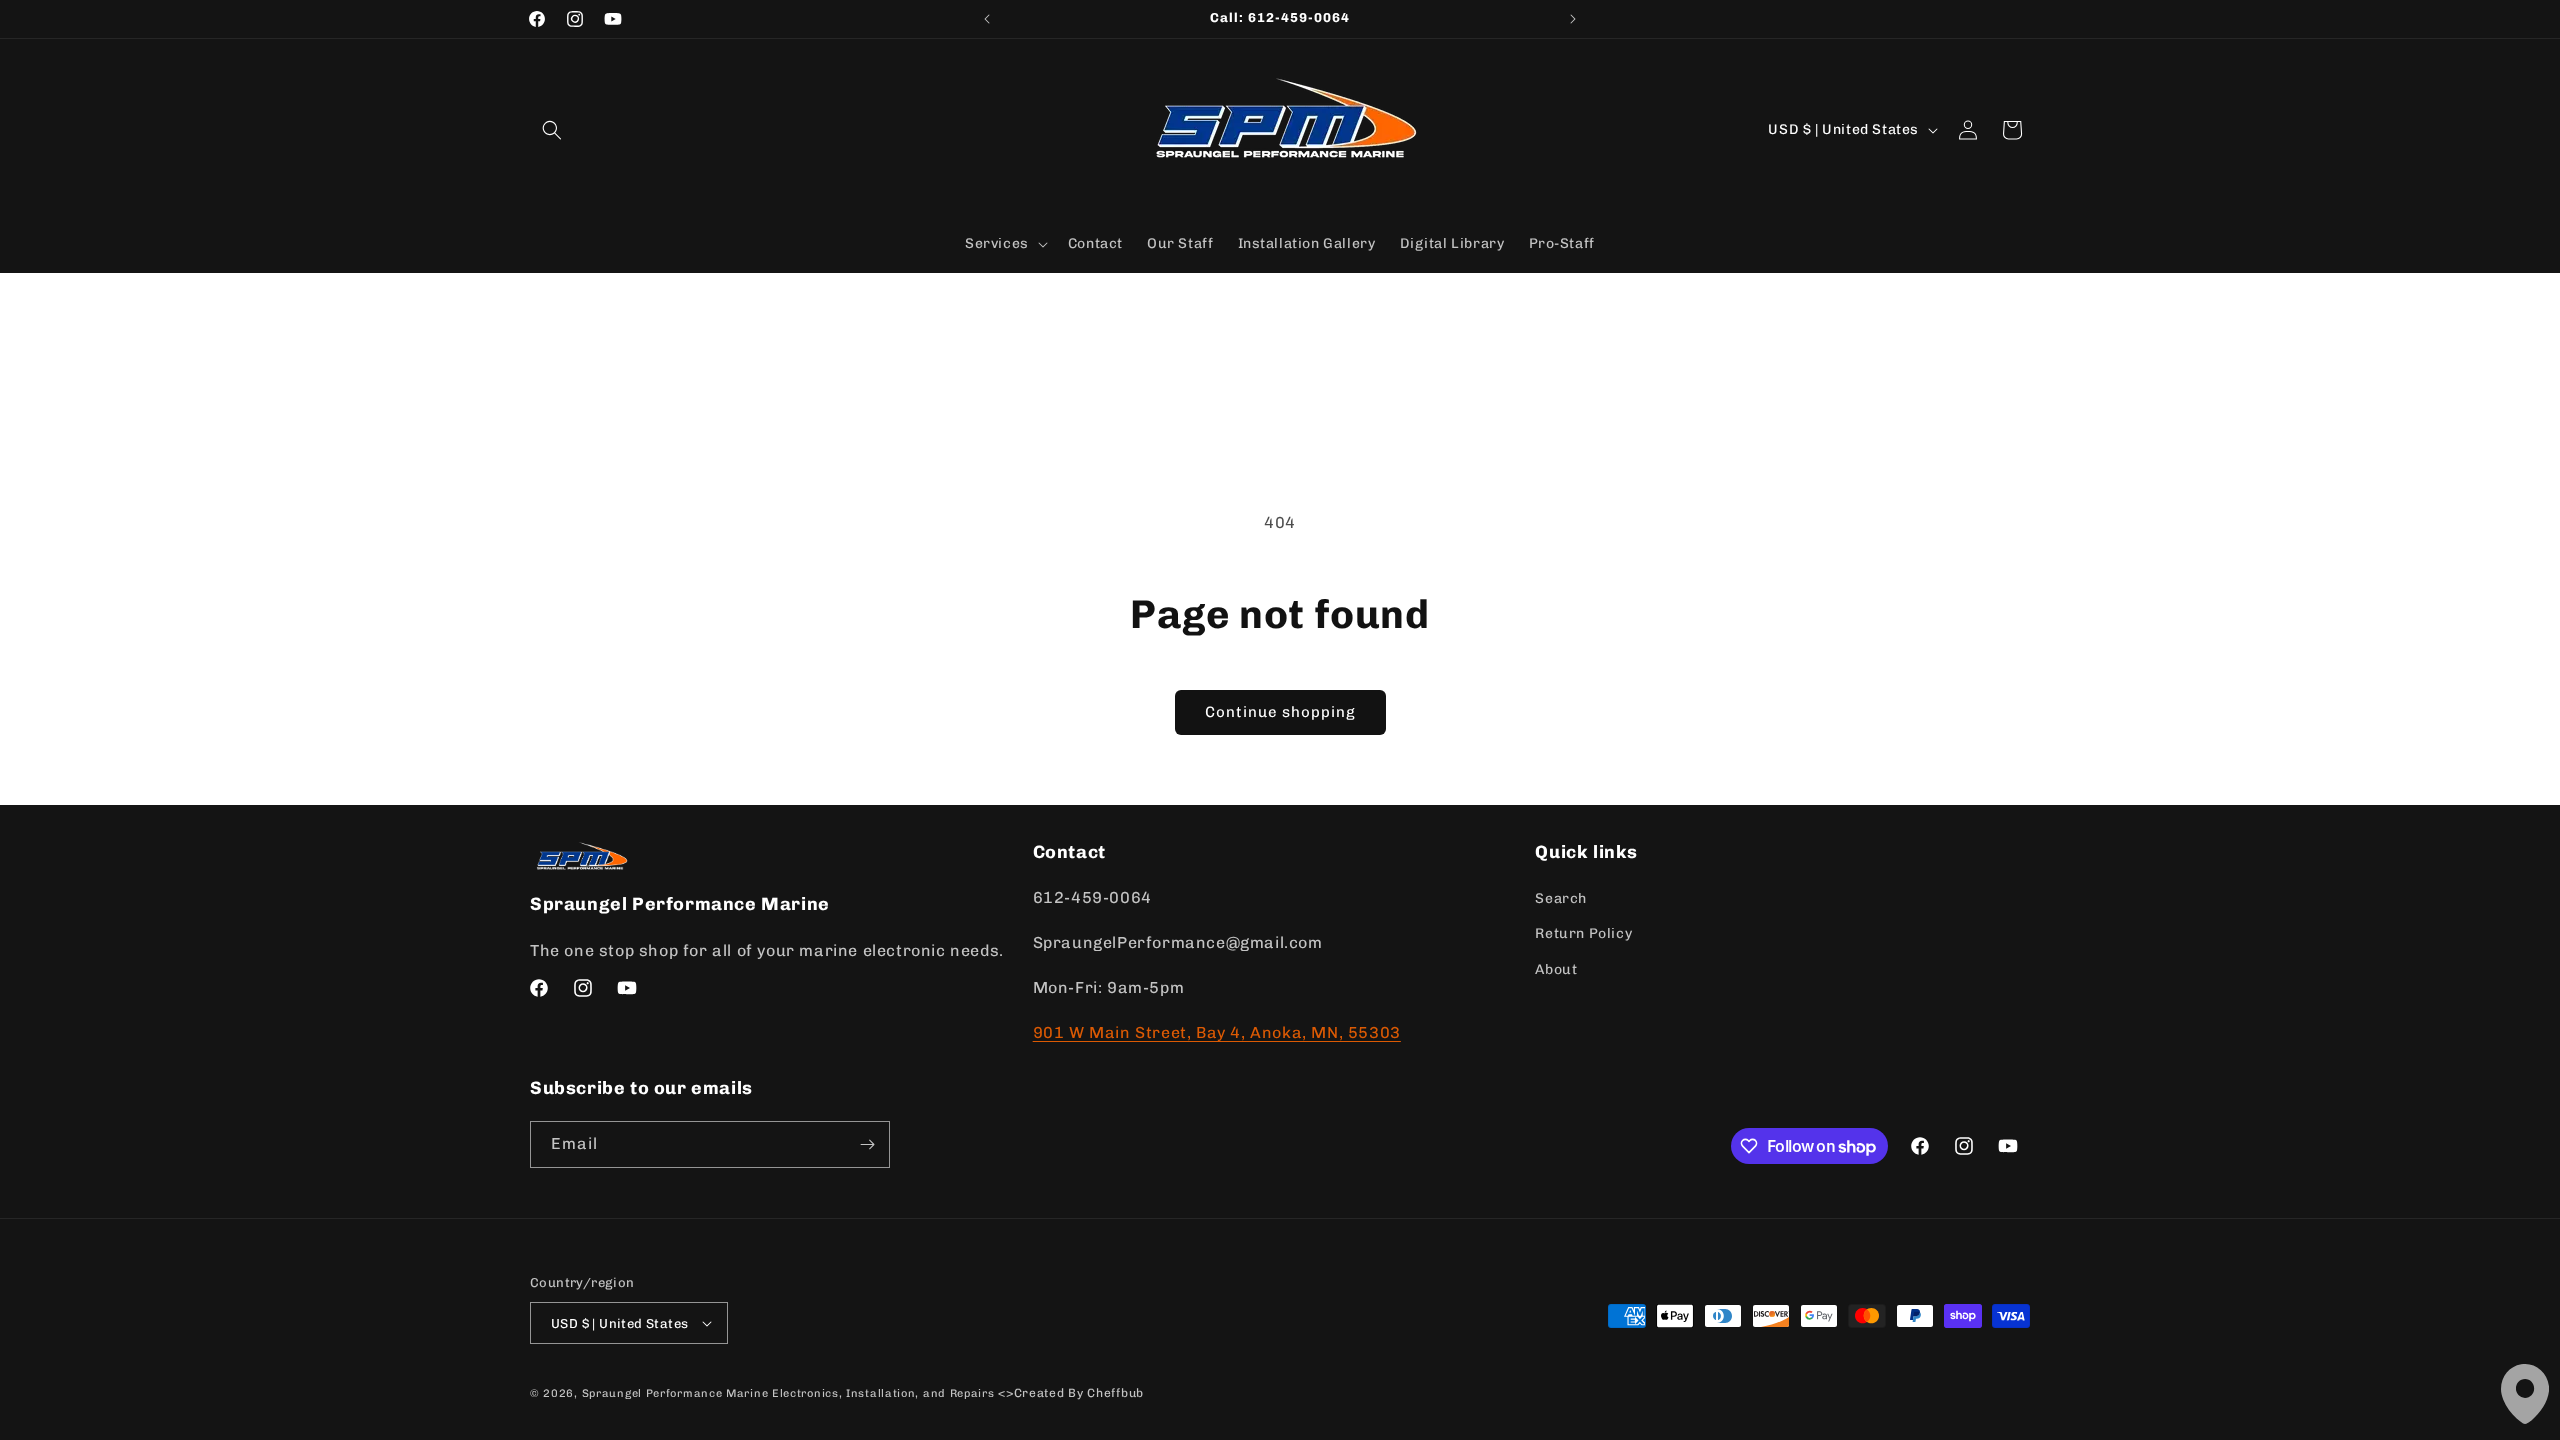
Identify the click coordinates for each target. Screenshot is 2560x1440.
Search (1561, 898)
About (1556, 969)
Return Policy (1583, 933)
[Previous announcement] (987, 19)
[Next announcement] (1573, 19)
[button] (552, 130)
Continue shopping (1280, 712)
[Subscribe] (867, 1144)
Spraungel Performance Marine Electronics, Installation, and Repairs (788, 1393)
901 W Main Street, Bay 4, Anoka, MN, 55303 (1217, 1032)
